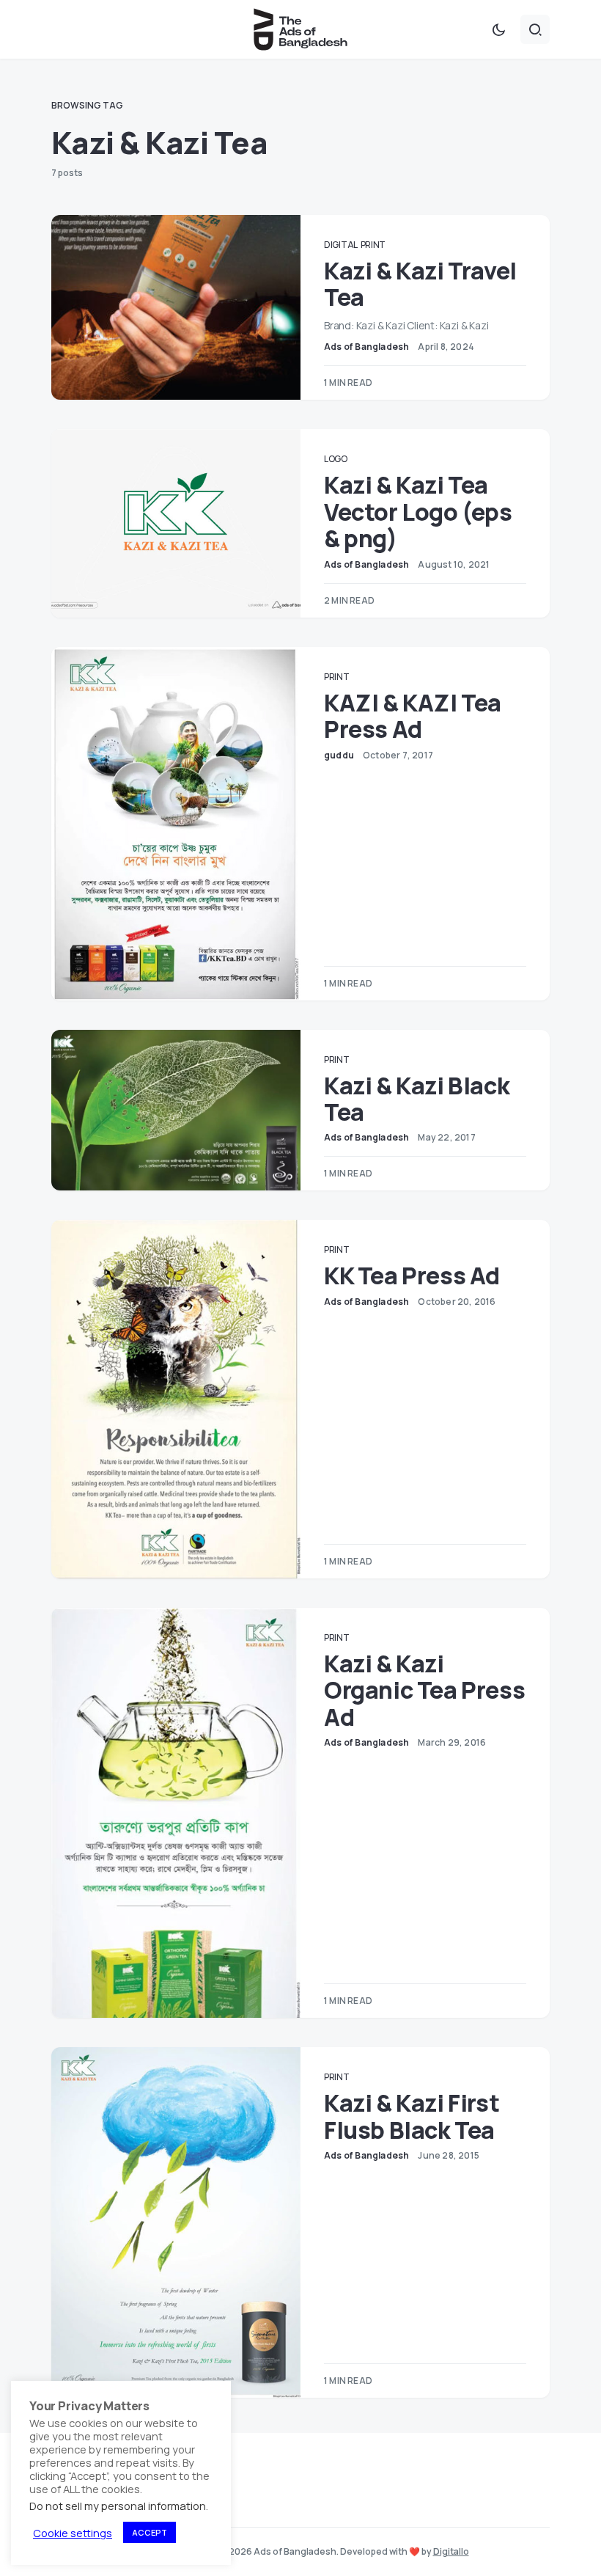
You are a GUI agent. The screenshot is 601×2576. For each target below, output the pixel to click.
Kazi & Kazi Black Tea (417, 1099)
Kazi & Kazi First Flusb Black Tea (412, 2116)
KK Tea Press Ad (412, 1276)
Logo (336, 459)
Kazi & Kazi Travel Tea (420, 284)
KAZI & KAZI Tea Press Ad (413, 716)
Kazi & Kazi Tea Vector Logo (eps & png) (418, 512)
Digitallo (451, 2551)
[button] (498, 29)
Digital (341, 245)
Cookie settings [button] (73, 2533)
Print (373, 245)
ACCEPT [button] (150, 2532)
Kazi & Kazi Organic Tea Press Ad (424, 1690)
